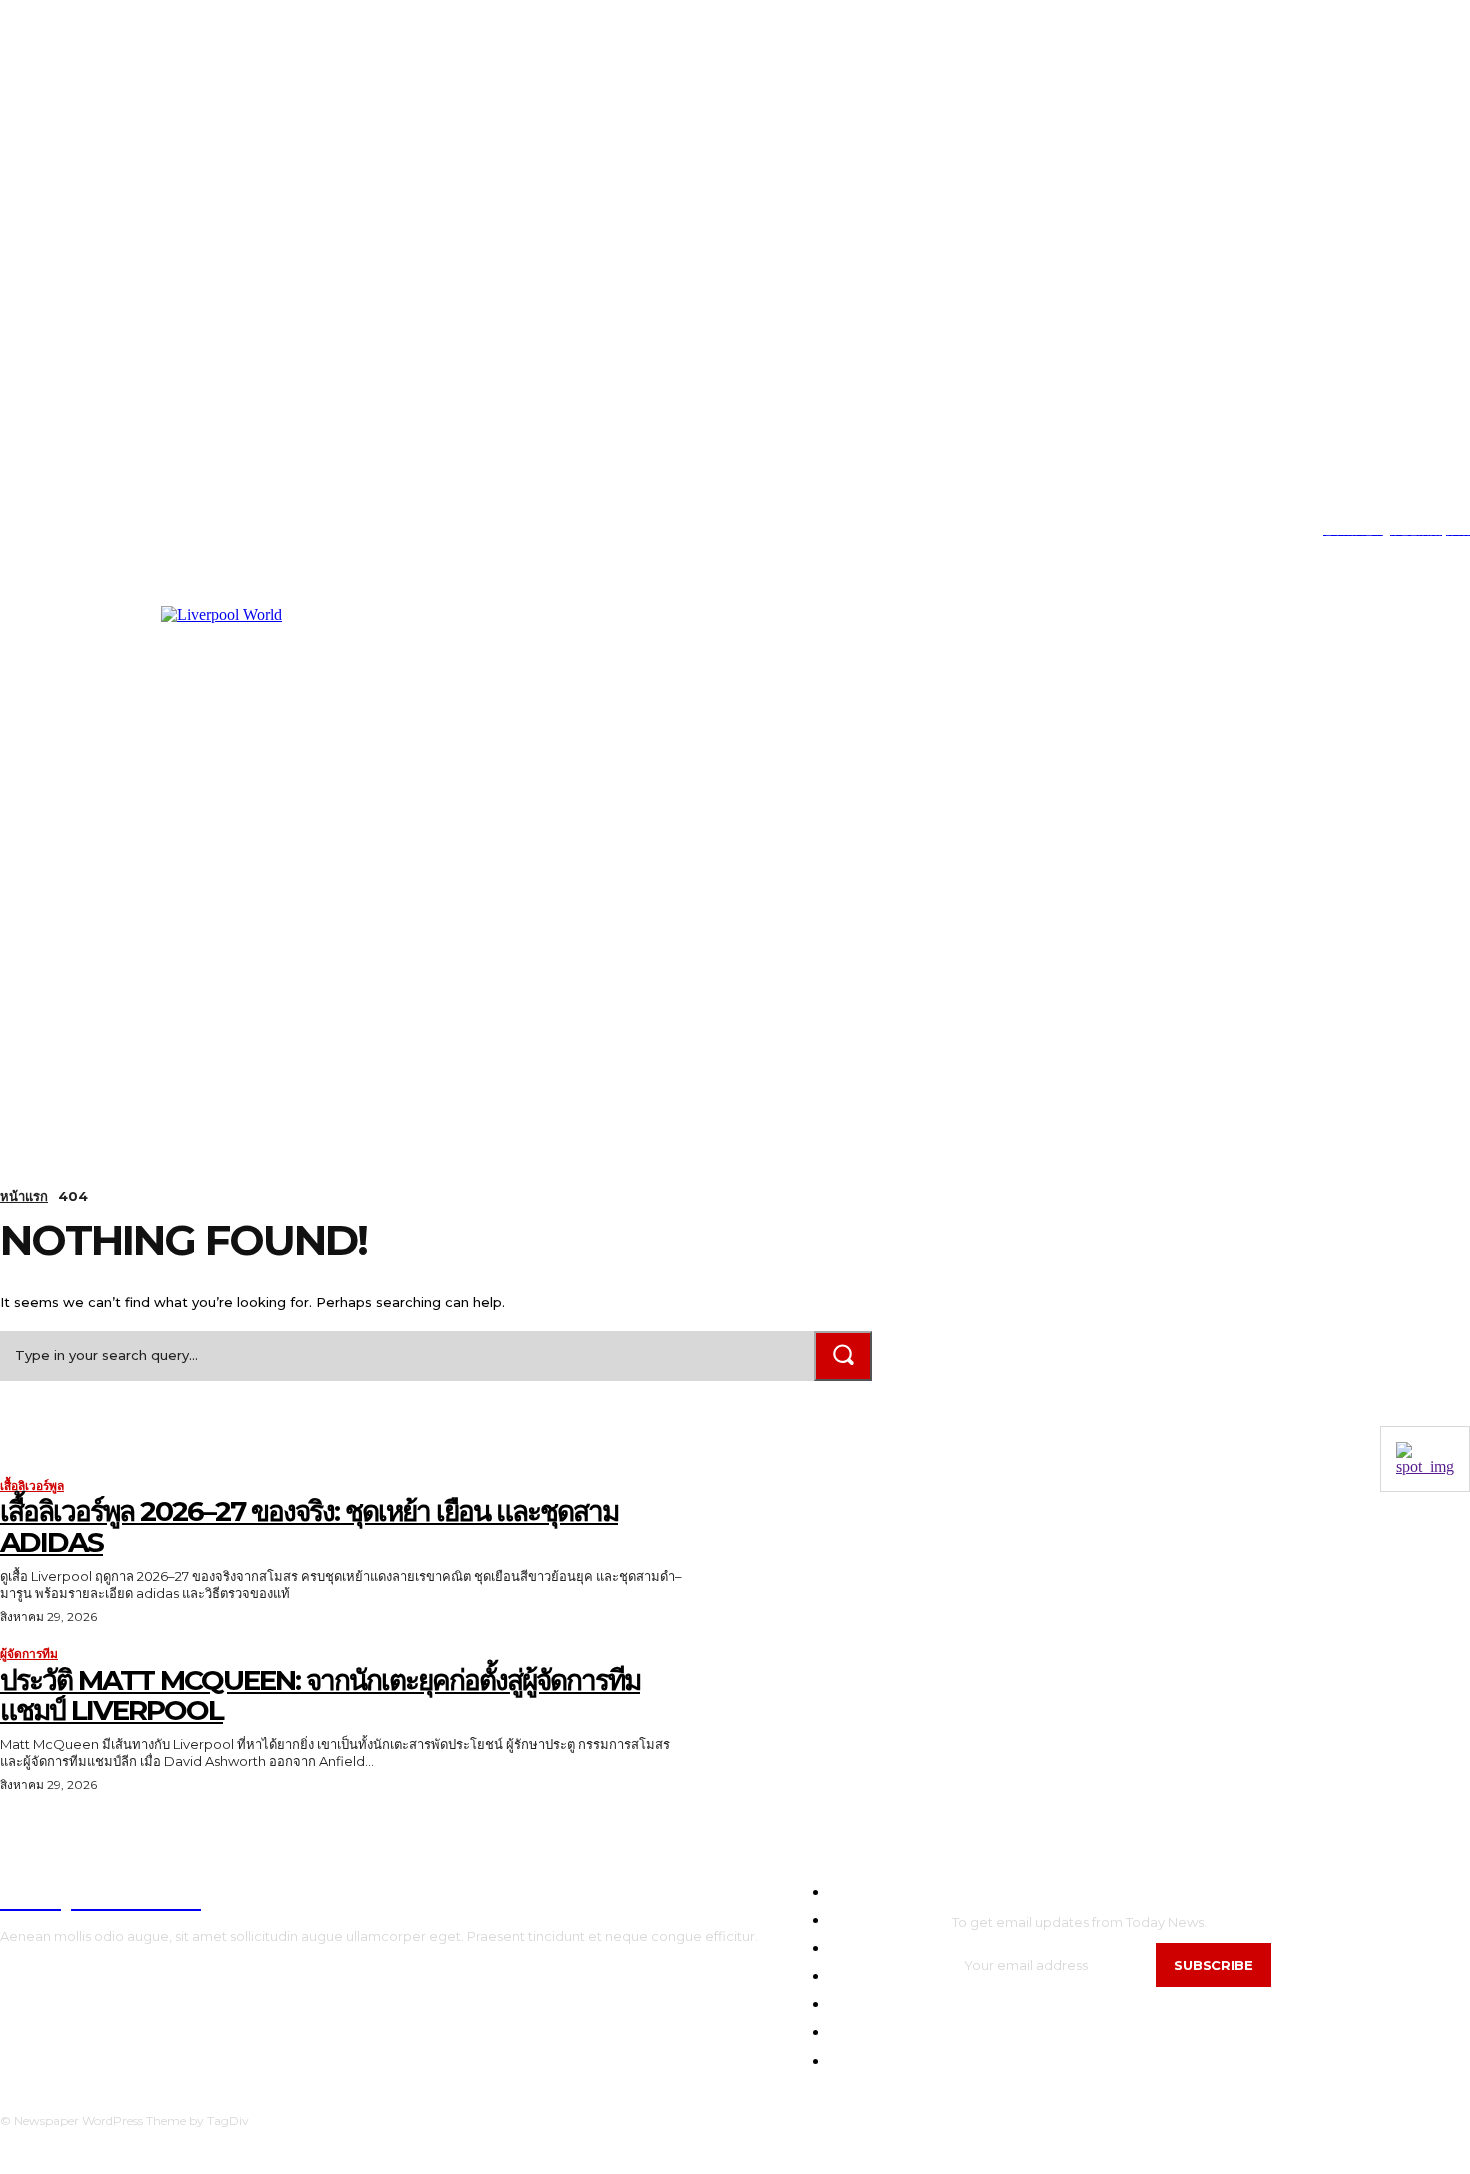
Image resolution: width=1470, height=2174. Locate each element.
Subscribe (1213, 1965)
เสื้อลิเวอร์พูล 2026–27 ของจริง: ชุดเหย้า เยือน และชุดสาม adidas (309, 1526)
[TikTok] (64, 530)
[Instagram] (33, 530)
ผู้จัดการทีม (29, 1654)
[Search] (843, 1355)
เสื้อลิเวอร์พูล (32, 1486)
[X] (94, 530)
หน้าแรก (24, 1196)
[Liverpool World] (391, 806)
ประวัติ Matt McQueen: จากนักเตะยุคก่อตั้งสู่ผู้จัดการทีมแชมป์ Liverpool (320, 1695)
